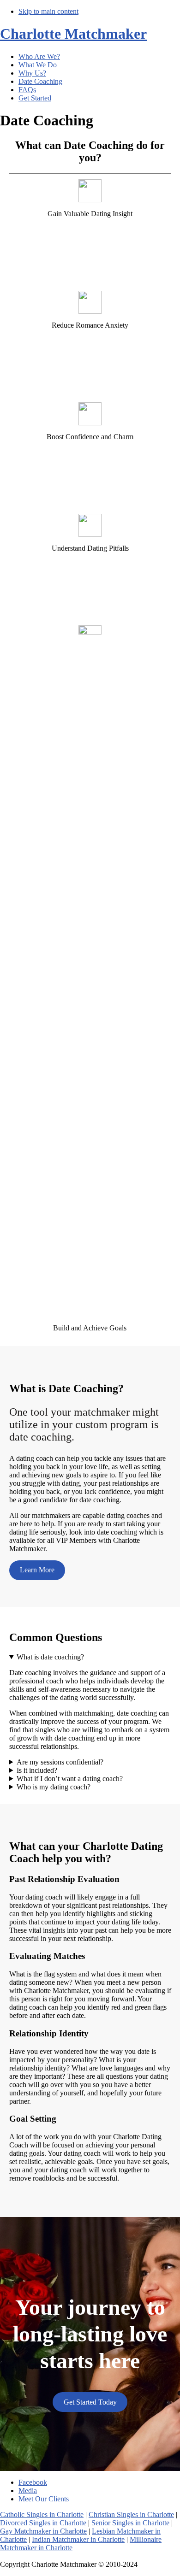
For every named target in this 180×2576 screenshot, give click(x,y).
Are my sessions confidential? (60, 1762)
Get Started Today (90, 2402)
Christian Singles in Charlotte (131, 2514)
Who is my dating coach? (54, 1787)
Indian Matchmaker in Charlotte (78, 2539)
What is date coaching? (50, 1657)
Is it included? (37, 1770)
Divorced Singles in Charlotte (43, 2523)
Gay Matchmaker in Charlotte (43, 2531)
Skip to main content (48, 11)
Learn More (37, 1570)
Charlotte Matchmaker (73, 34)
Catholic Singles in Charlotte (42, 2514)
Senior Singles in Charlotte (130, 2523)
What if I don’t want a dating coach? (70, 1779)
